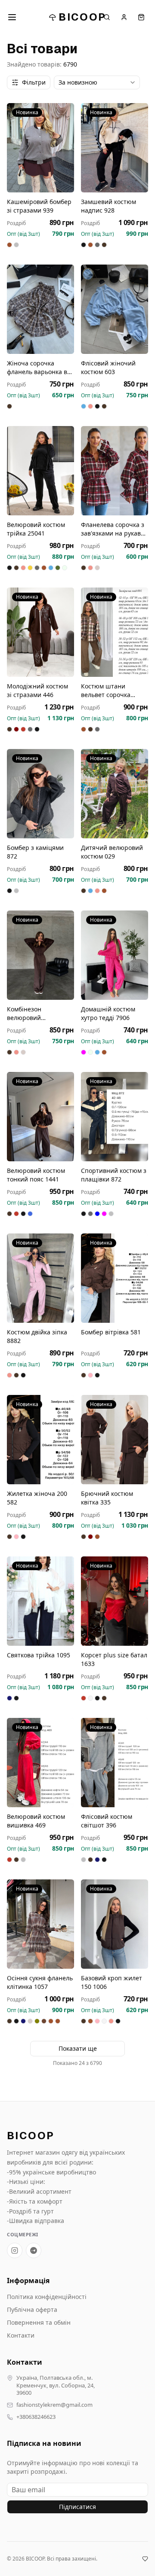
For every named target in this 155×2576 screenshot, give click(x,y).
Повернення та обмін (39, 2322)
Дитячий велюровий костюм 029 (112, 852)
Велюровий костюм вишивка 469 (36, 1821)
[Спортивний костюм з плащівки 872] (115, 1117)
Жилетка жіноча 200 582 (37, 1498)
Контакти (21, 2335)
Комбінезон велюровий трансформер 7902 (35, 1014)
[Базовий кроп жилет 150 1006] (115, 1924)
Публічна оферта (32, 2310)
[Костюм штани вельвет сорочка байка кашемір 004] (115, 632)
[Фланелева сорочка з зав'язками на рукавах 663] (115, 471)
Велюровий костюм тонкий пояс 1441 (36, 1175)
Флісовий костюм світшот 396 (107, 1821)
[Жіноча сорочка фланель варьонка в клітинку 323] (40, 309)
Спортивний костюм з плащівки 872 (114, 1175)
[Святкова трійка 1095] (40, 1601)
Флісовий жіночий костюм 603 (108, 367)
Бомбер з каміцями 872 (35, 852)
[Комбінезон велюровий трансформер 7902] (40, 955)
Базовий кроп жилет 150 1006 (112, 1982)
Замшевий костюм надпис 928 (108, 206)
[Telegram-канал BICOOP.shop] (34, 2250)
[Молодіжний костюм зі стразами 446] (40, 632)
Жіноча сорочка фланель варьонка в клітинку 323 (37, 368)
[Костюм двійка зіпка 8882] (40, 1278)
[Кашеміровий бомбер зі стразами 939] (40, 148)
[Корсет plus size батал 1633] (115, 1601)
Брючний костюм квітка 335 (107, 1498)
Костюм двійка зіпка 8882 (37, 1336)
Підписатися (77, 2507)
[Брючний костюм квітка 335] (115, 1440)
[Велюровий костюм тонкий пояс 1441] (40, 1117)
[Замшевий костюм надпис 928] (115, 148)
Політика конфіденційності (47, 2297)
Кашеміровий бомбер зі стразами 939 (39, 206)
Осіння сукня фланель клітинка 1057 (40, 1982)
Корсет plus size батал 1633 (114, 1659)
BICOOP (82, 17)
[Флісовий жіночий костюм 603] (115, 309)
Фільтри (34, 82)
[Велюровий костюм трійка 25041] (40, 471)
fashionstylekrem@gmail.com (54, 2405)
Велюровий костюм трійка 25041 (36, 529)
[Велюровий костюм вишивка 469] (40, 1763)
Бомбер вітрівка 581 (111, 1332)
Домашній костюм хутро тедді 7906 (108, 1013)
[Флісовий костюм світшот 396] (115, 1763)
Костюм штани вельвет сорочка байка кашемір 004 (109, 691)
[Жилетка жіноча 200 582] (40, 1440)
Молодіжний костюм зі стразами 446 (37, 690)
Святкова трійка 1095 (39, 1655)
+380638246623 (36, 2417)
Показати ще (78, 2048)
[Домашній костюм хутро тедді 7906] (115, 955)
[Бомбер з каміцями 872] (40, 794)
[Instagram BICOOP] (15, 2250)
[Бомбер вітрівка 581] (115, 1278)
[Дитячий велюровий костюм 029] (115, 794)
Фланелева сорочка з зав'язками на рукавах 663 (114, 529)
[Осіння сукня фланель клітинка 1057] (40, 1924)
